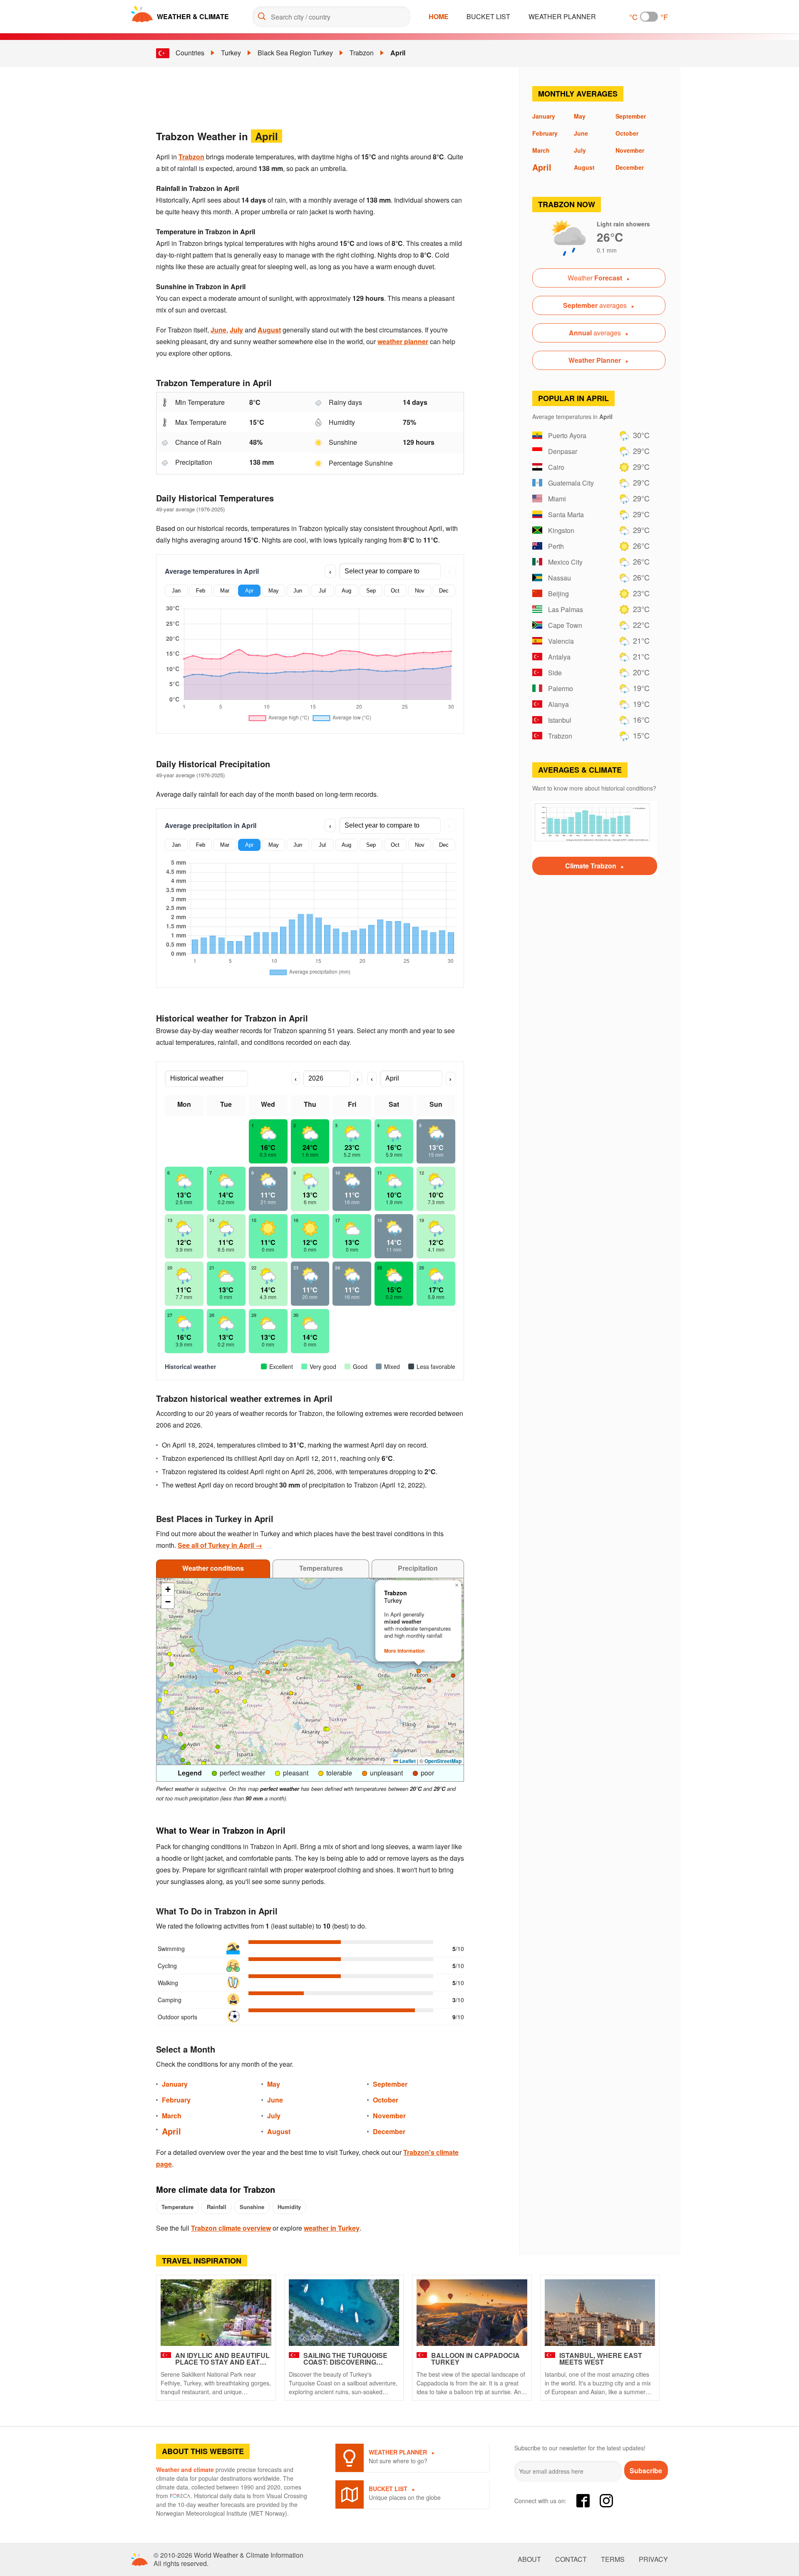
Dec (444, 591)
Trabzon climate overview (231, 2228)
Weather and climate (185, 2469)
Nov (420, 591)
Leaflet (407, 1761)
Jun (298, 591)
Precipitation (418, 1568)
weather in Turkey (332, 2228)
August (269, 330)
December (389, 2131)
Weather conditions (213, 1568)
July (236, 330)
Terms (613, 2559)
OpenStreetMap (443, 1761)
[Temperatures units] (649, 17)
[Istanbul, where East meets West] (600, 2313)
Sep (371, 591)
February (176, 2100)
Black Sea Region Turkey (295, 53)
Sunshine (252, 2207)
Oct (395, 591)
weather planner (403, 341)
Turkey (231, 53)
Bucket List (488, 16)
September (390, 2084)
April (398, 53)
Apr (249, 591)
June (218, 330)
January (175, 2084)
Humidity (289, 2207)
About (529, 2559)
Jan (176, 591)
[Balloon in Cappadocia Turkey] (472, 2313)
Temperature (177, 2207)
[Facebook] (583, 2501)
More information (404, 1651)
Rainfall (217, 2207)
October (386, 2100)
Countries (190, 53)
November (389, 2116)
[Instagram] (606, 2501)
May (274, 591)
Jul (322, 591)
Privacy (653, 2559)
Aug (346, 591)
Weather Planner (562, 16)
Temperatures (321, 1568)
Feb (201, 591)
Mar (225, 591)
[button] (231, 1667)
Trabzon (362, 53)
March (172, 2116)
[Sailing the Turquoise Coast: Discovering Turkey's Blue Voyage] (344, 2313)
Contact (571, 2559)
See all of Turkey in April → (220, 1545)
